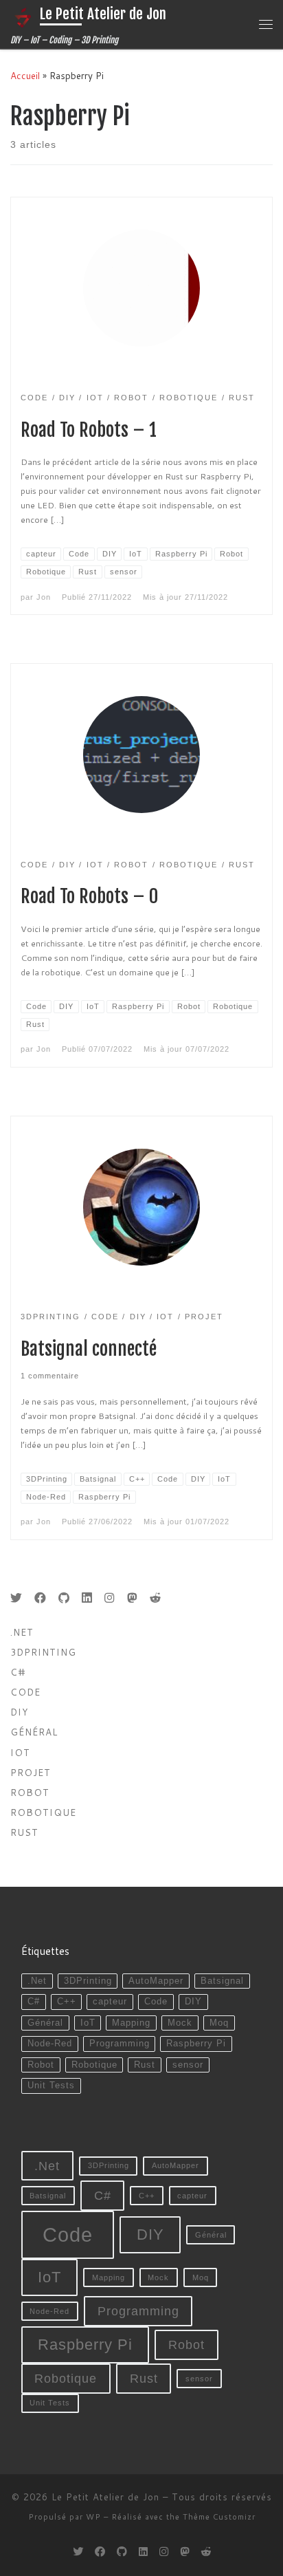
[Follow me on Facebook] (40, 1598)
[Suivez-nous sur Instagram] (110, 1598)
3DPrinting (43, 1652)
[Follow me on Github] (64, 1598)
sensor (188, 2065)
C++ (67, 2002)
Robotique (43, 1812)
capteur (110, 2002)
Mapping (131, 2023)
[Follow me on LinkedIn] (87, 1598)
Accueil (25, 75)
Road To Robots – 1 (89, 430)
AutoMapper (156, 1981)
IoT (88, 2023)
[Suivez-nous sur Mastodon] (132, 1598)
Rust (24, 1832)
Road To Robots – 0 (89, 896)
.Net (22, 1632)
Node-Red (50, 2044)
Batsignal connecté (89, 1349)
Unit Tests (51, 2086)
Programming (120, 2044)
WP (93, 2517)
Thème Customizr (219, 2517)
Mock (180, 2023)
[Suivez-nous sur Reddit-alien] (156, 1598)
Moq (219, 2023)
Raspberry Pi (196, 2044)
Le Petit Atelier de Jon (105, 2497)
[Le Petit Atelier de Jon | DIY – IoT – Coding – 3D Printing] (23, 17)
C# (18, 1672)
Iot (20, 1752)
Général (34, 1732)
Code (25, 1692)
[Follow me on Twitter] (16, 1598)
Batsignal (222, 1981)
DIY (19, 1712)
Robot (30, 1792)
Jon (44, 597)
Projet (31, 1772)
